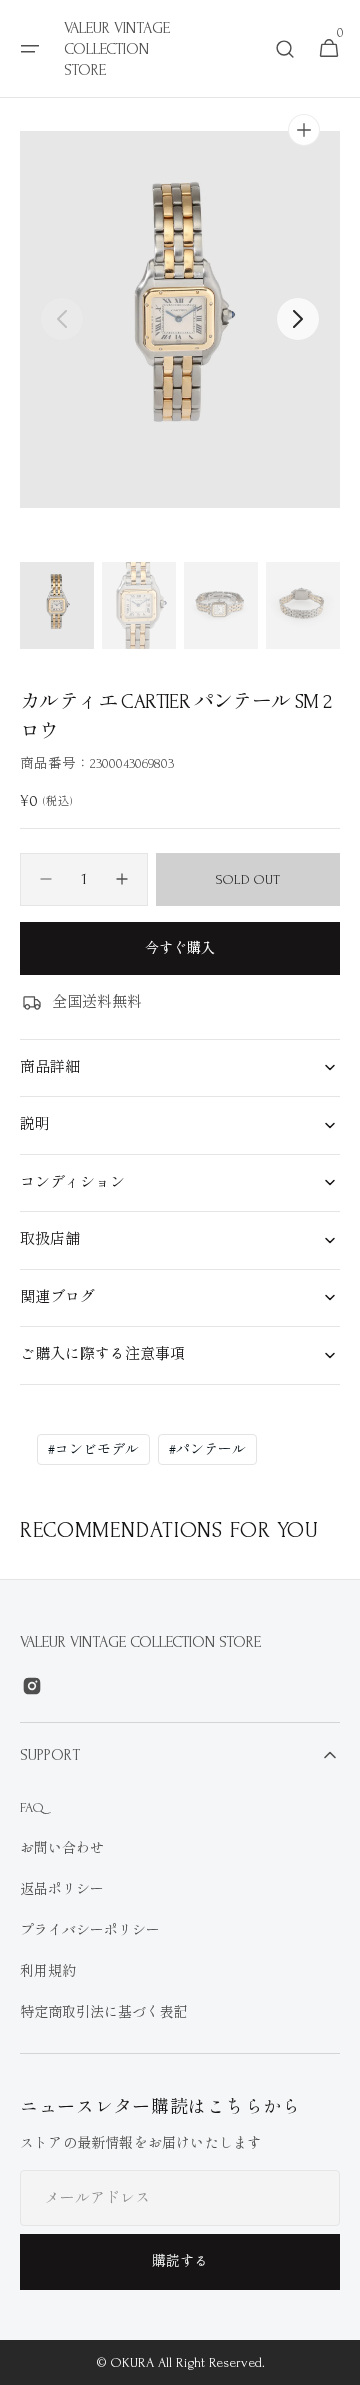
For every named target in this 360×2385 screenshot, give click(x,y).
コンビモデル (93, 1449)
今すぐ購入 (180, 948)
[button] (30, 49)
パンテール (207, 1449)
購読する (180, 2261)
